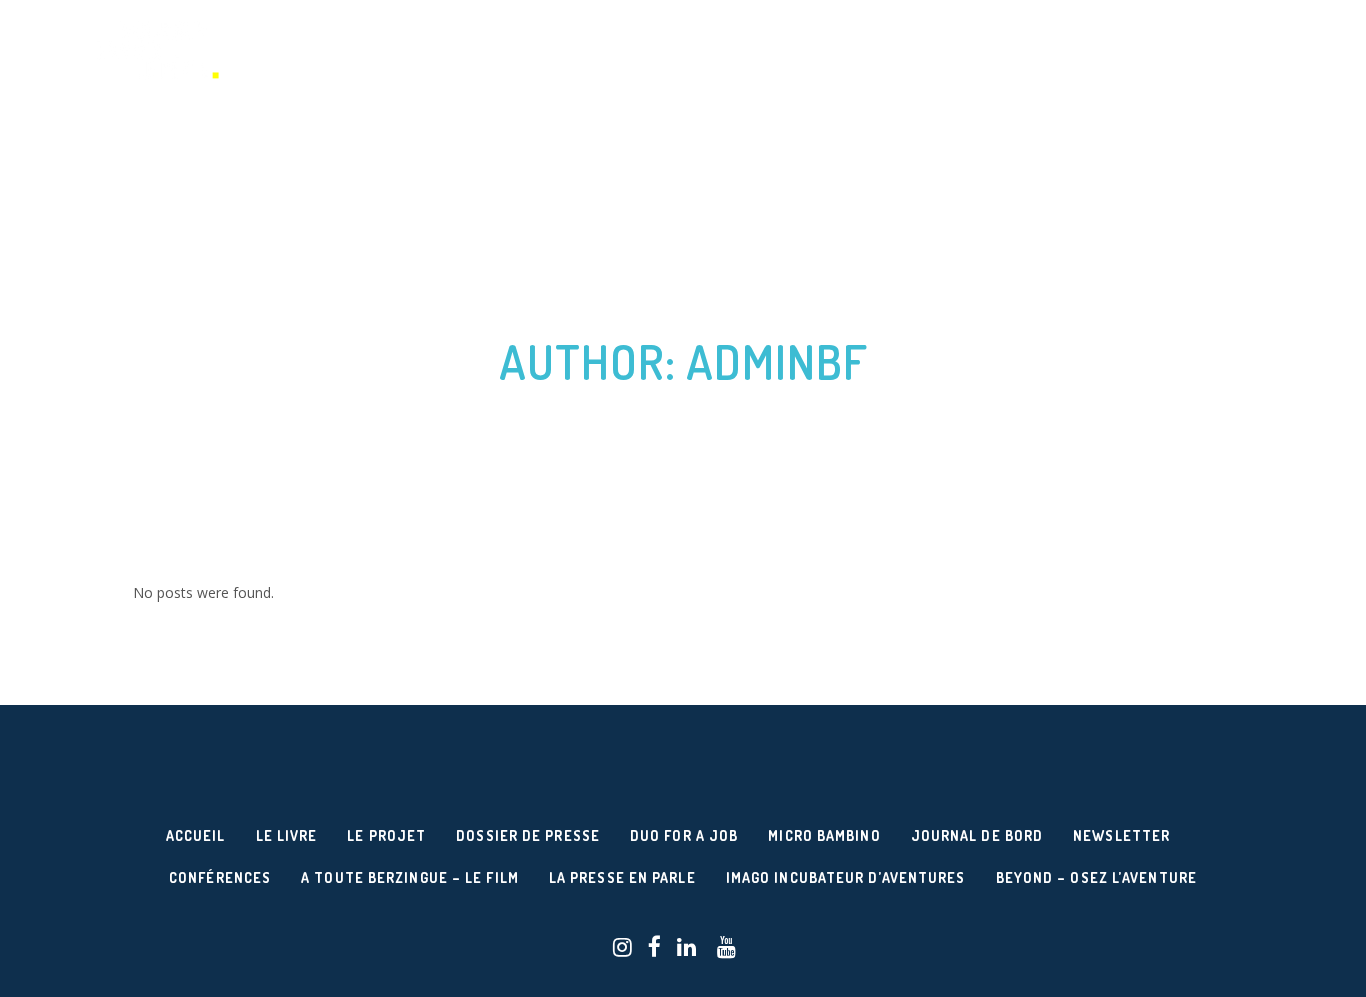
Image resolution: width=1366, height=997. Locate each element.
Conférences (220, 877)
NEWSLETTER (1121, 835)
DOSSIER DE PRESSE (528, 835)
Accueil (196, 835)
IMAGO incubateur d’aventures (846, 877)
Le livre (287, 835)
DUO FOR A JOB (684, 835)
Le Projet (386, 835)
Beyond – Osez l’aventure (1096, 877)
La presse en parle (622, 877)
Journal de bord (977, 835)
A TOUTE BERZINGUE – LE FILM (410, 877)
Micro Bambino (824, 835)
